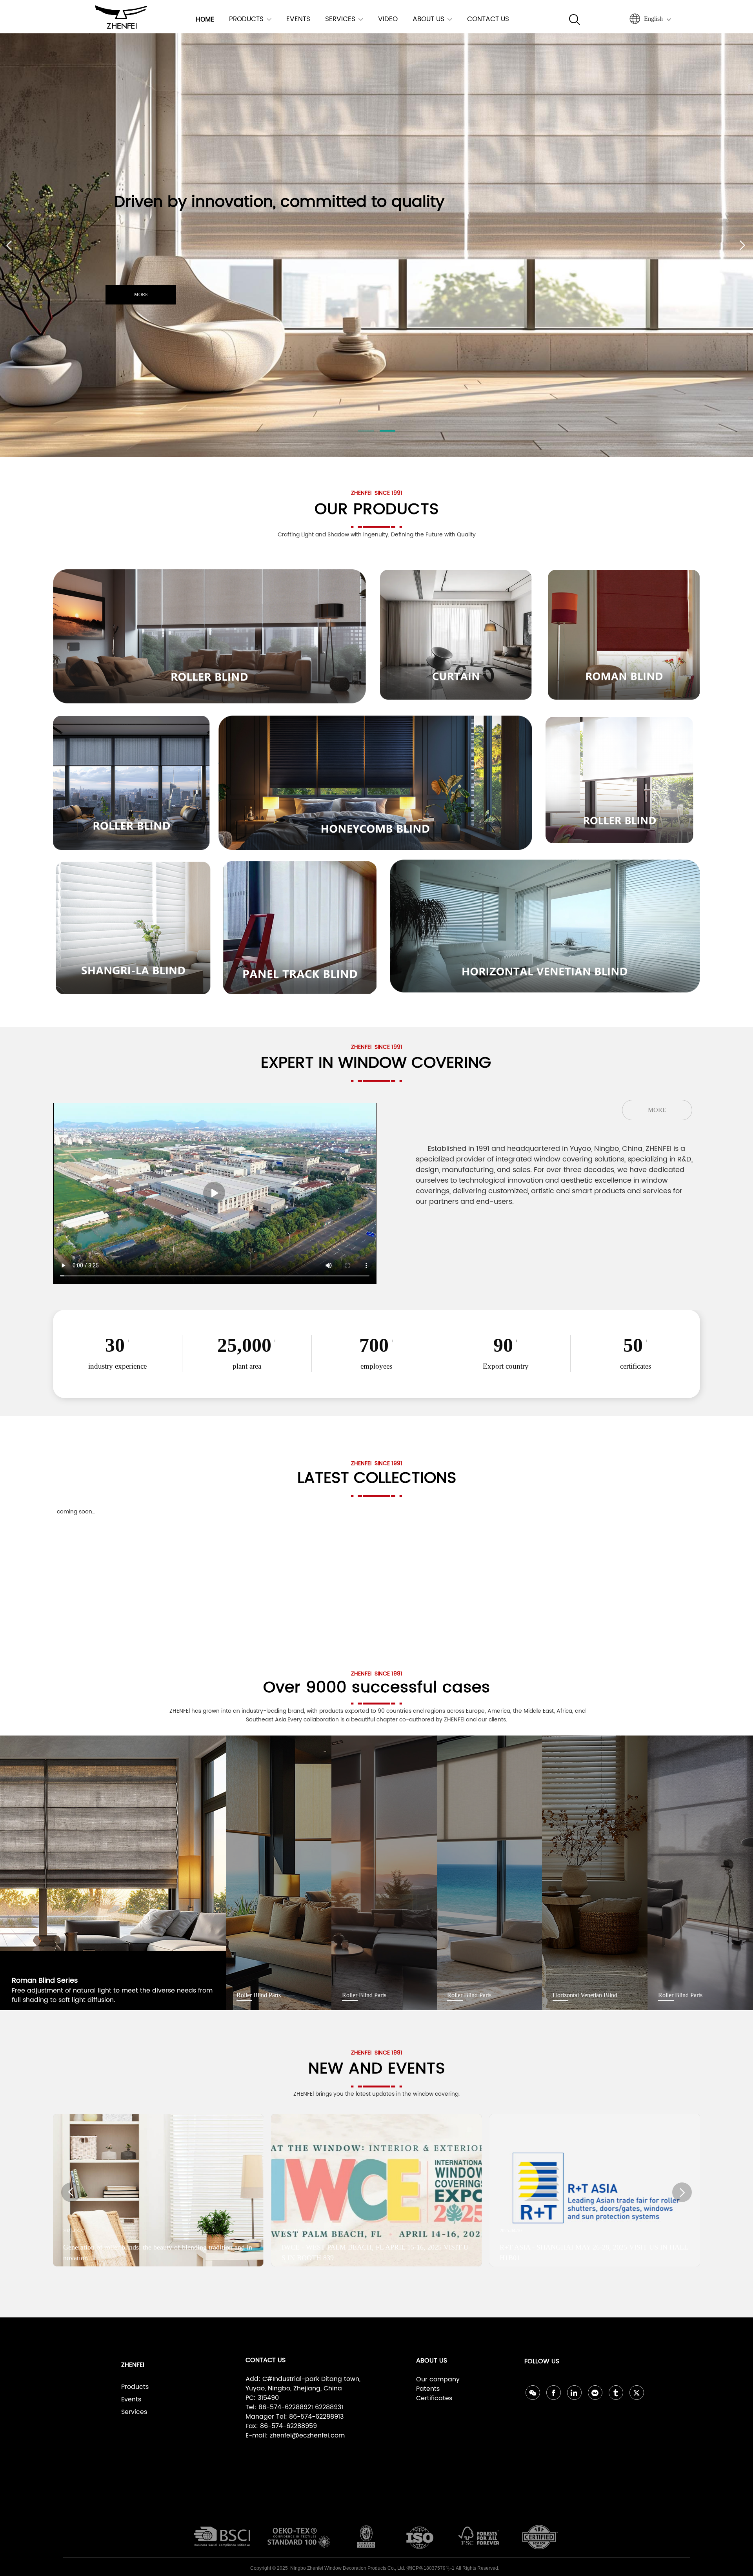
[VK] (595, 2393)
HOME (205, 19)
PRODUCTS (246, 19)
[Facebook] (554, 2393)
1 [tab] (366, 431)
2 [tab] (387, 431)
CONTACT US (488, 19)
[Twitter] (637, 2393)
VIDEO (388, 19)
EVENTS (298, 19)
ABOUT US (428, 19)
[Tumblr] (616, 2393)
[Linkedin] (574, 2393)
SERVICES (340, 19)
